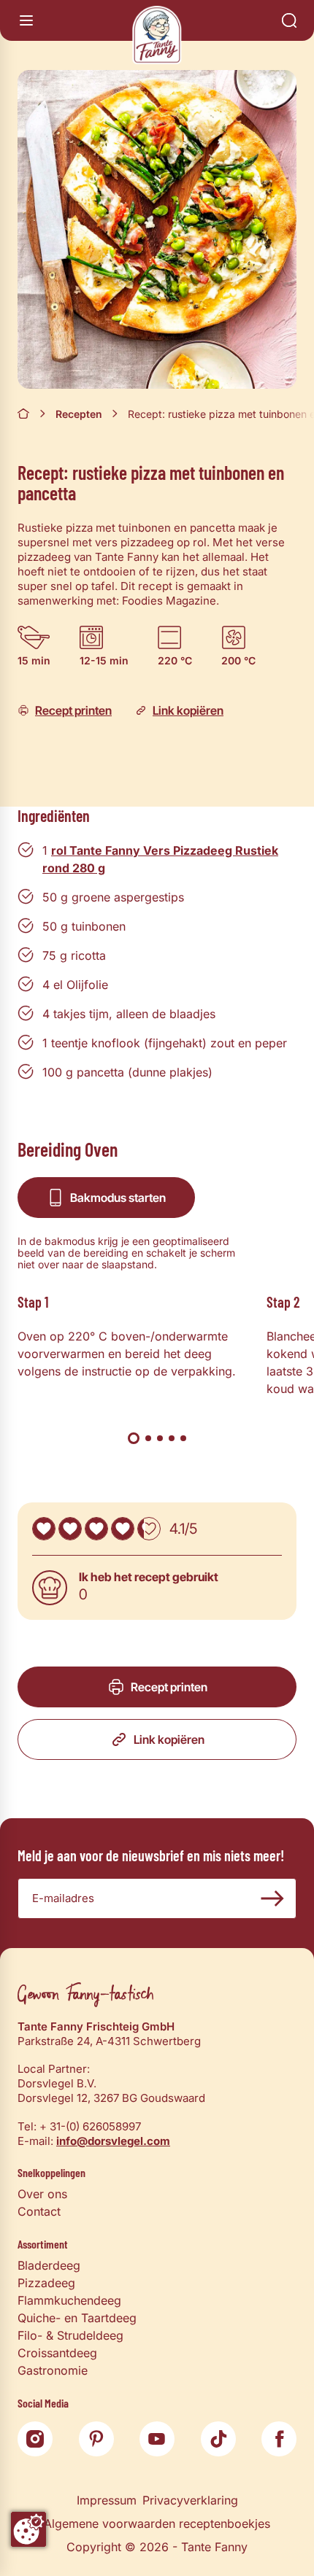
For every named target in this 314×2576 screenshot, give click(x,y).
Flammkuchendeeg (69, 2300)
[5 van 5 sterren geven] (149, 1529)
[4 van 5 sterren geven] (123, 1529)
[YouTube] (157, 2439)
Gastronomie (53, 2370)
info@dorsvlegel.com (113, 2141)
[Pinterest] (96, 2439)
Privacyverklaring (190, 2500)
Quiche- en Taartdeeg (77, 2318)
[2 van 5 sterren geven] (70, 1529)
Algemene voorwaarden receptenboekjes (157, 2523)
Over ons (42, 2194)
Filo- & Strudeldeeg (70, 2335)
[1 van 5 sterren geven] (44, 1529)
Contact (39, 2211)
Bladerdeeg (49, 2265)
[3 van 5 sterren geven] (96, 1529)
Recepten (79, 414)
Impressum (107, 2500)
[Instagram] (35, 2439)
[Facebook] (279, 2439)
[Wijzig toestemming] (28, 2529)
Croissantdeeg (57, 2353)
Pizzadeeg (46, 2283)
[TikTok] (218, 2439)
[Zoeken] (289, 20)
